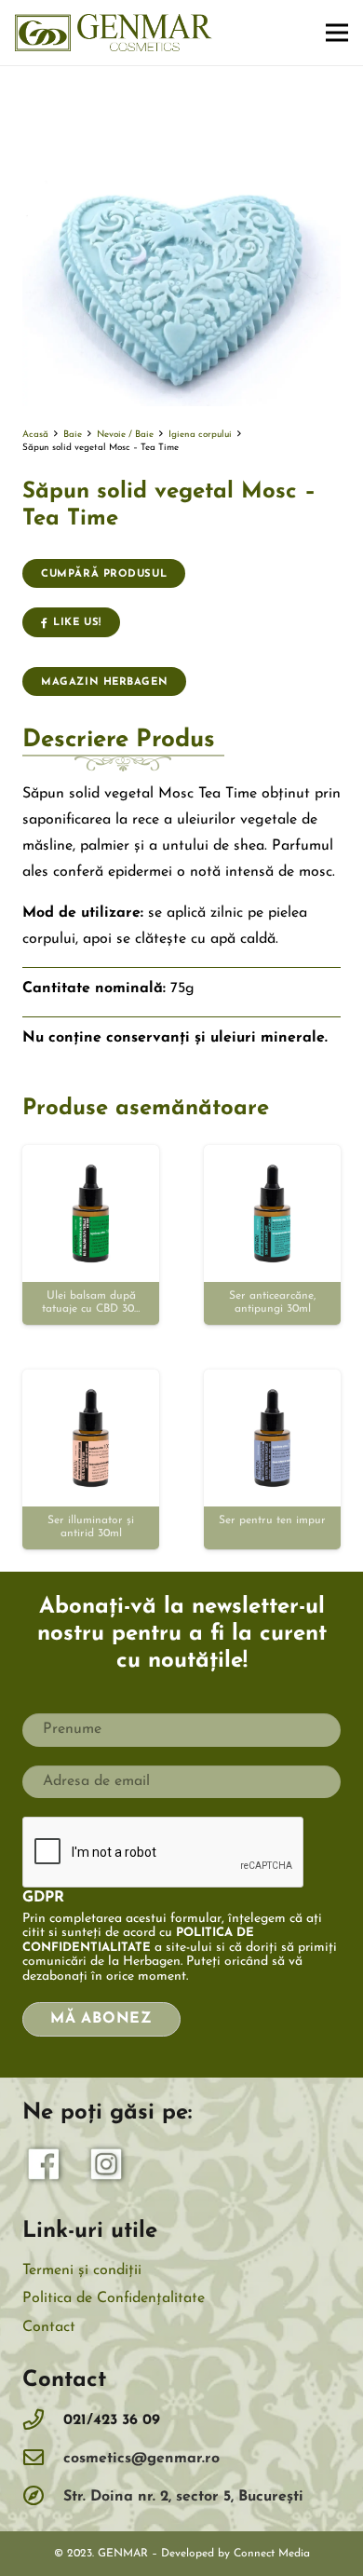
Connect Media (272, 2554)
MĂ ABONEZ (101, 2019)
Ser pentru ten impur (272, 1520)
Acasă (35, 435)
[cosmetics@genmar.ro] (43, 2459)
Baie (73, 435)
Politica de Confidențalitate (114, 2298)
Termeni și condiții (82, 2270)
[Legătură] (114, 33)
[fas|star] (45, 2169)
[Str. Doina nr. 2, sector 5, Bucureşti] (43, 2497)
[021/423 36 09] (43, 2421)
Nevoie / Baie (125, 435)
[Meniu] (337, 33)
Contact (49, 2327)
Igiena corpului (200, 435)
